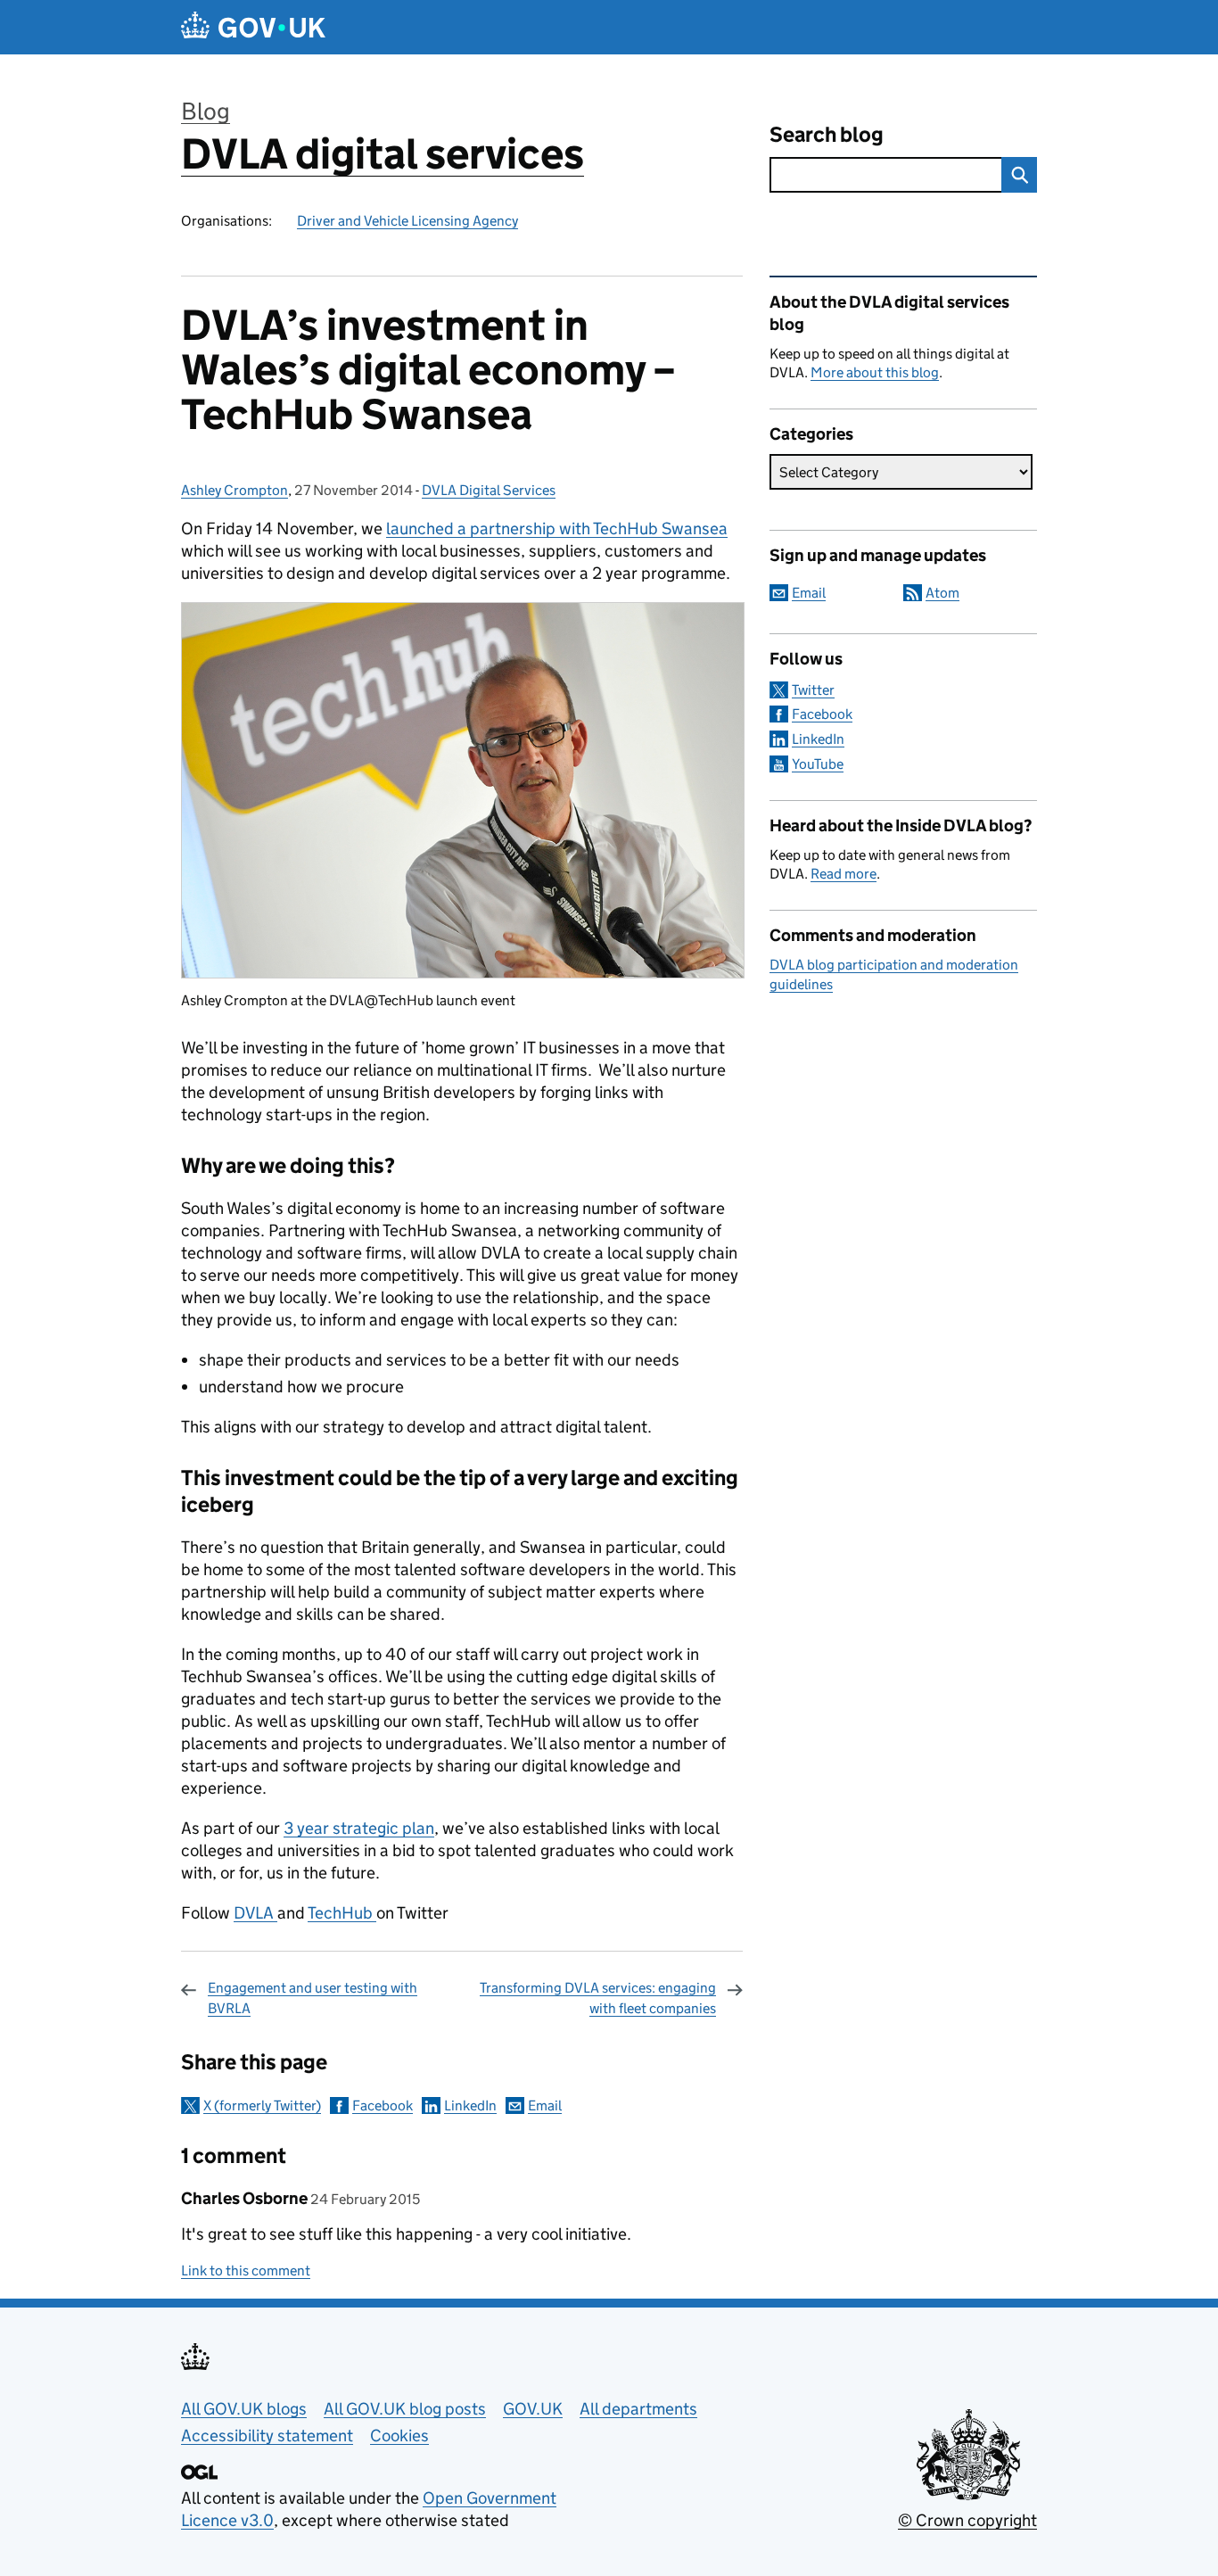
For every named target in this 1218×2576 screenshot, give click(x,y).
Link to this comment (246, 2271)
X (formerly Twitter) (262, 2105)
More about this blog (875, 372)
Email (545, 2105)
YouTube (818, 764)
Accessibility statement (267, 2436)
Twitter (813, 690)
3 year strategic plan (359, 1828)
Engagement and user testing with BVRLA (313, 1998)
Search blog (827, 134)
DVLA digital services (383, 154)
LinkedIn (470, 2105)
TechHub (342, 1913)
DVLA (255, 1913)
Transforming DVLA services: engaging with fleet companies (598, 1998)
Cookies (399, 2436)
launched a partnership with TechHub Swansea (557, 528)
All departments (638, 2409)
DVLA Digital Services (489, 490)
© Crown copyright (967, 2520)
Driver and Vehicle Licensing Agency (407, 221)
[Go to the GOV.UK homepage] (253, 27)
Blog (206, 111)
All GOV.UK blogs (244, 2409)
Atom (942, 593)
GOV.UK (533, 2409)
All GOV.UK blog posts (405, 2409)
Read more (844, 874)
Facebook (383, 2105)
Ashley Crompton (235, 490)
